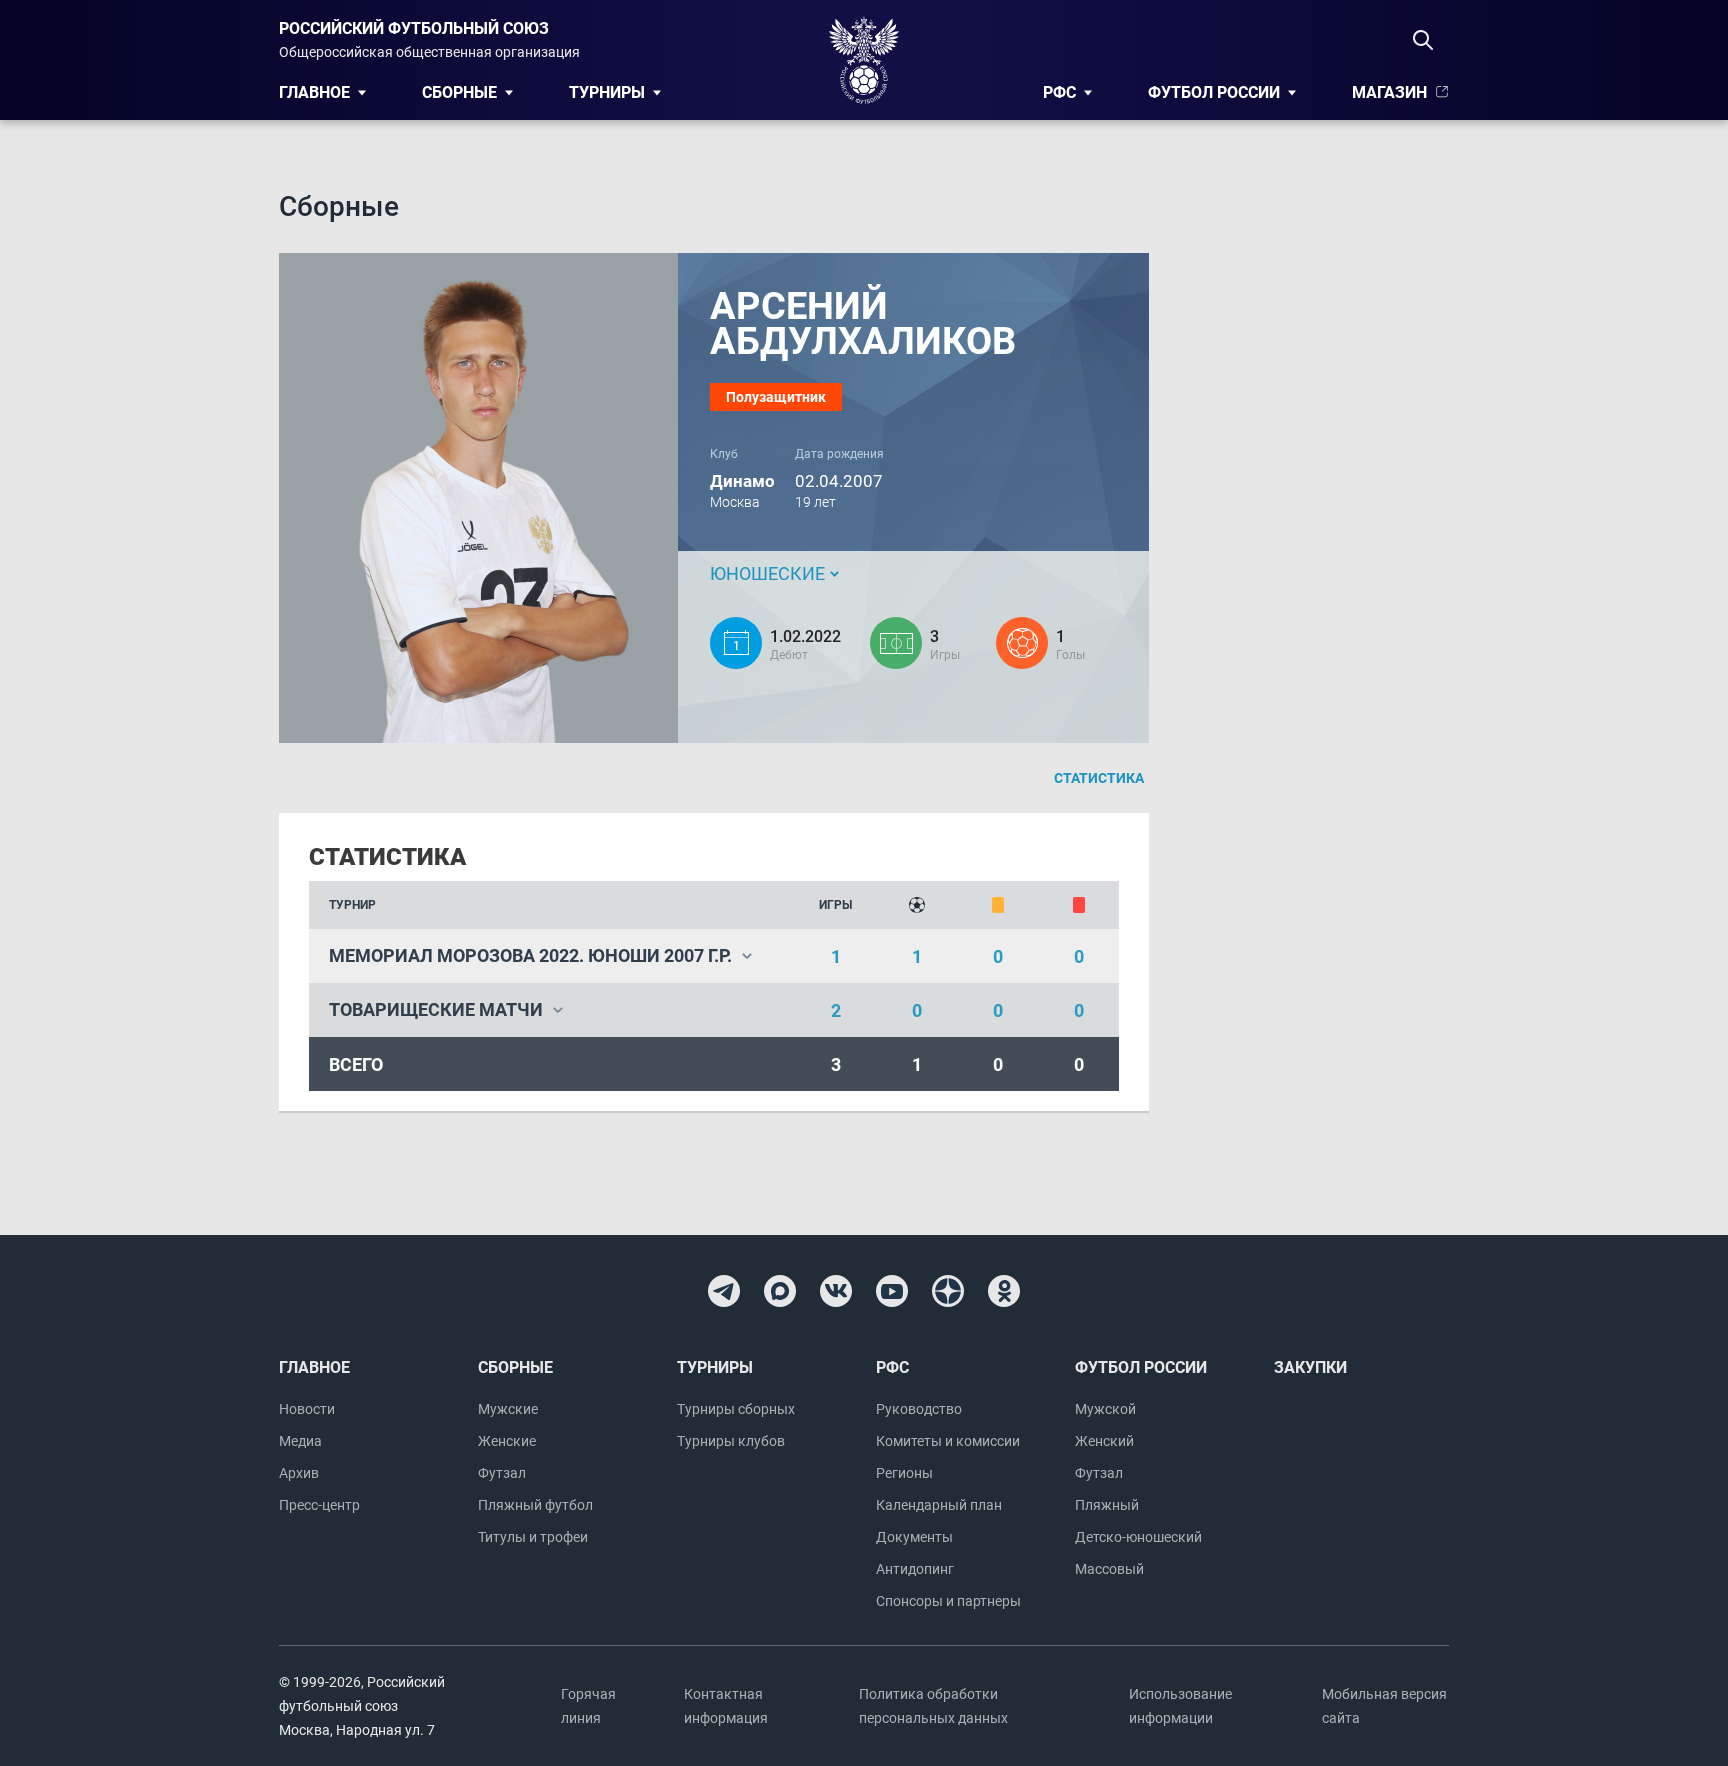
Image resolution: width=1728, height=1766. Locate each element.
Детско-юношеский (1138, 1537)
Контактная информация (726, 1706)
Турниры (607, 92)
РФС (1059, 92)
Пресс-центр (319, 1505)
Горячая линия (588, 1706)
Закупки (1310, 1367)
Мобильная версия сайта (1384, 1706)
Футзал (502, 1473)
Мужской (1105, 1409)
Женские (507, 1441)
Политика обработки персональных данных (933, 1706)
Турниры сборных (736, 1409)
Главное (314, 92)
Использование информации (1180, 1706)
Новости (307, 1409)
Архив (299, 1473)
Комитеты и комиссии (948, 1441)
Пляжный (1107, 1505)
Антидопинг (915, 1569)
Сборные (459, 92)
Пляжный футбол (535, 1505)
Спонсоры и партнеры (948, 1601)
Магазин (1389, 92)
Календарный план (939, 1505)
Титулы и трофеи (533, 1537)
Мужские (508, 1409)
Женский (1104, 1441)
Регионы (904, 1473)
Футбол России (1214, 92)
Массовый (1109, 1569)
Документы (914, 1537)
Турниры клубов (731, 1441)
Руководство (919, 1409)
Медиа (300, 1441)
